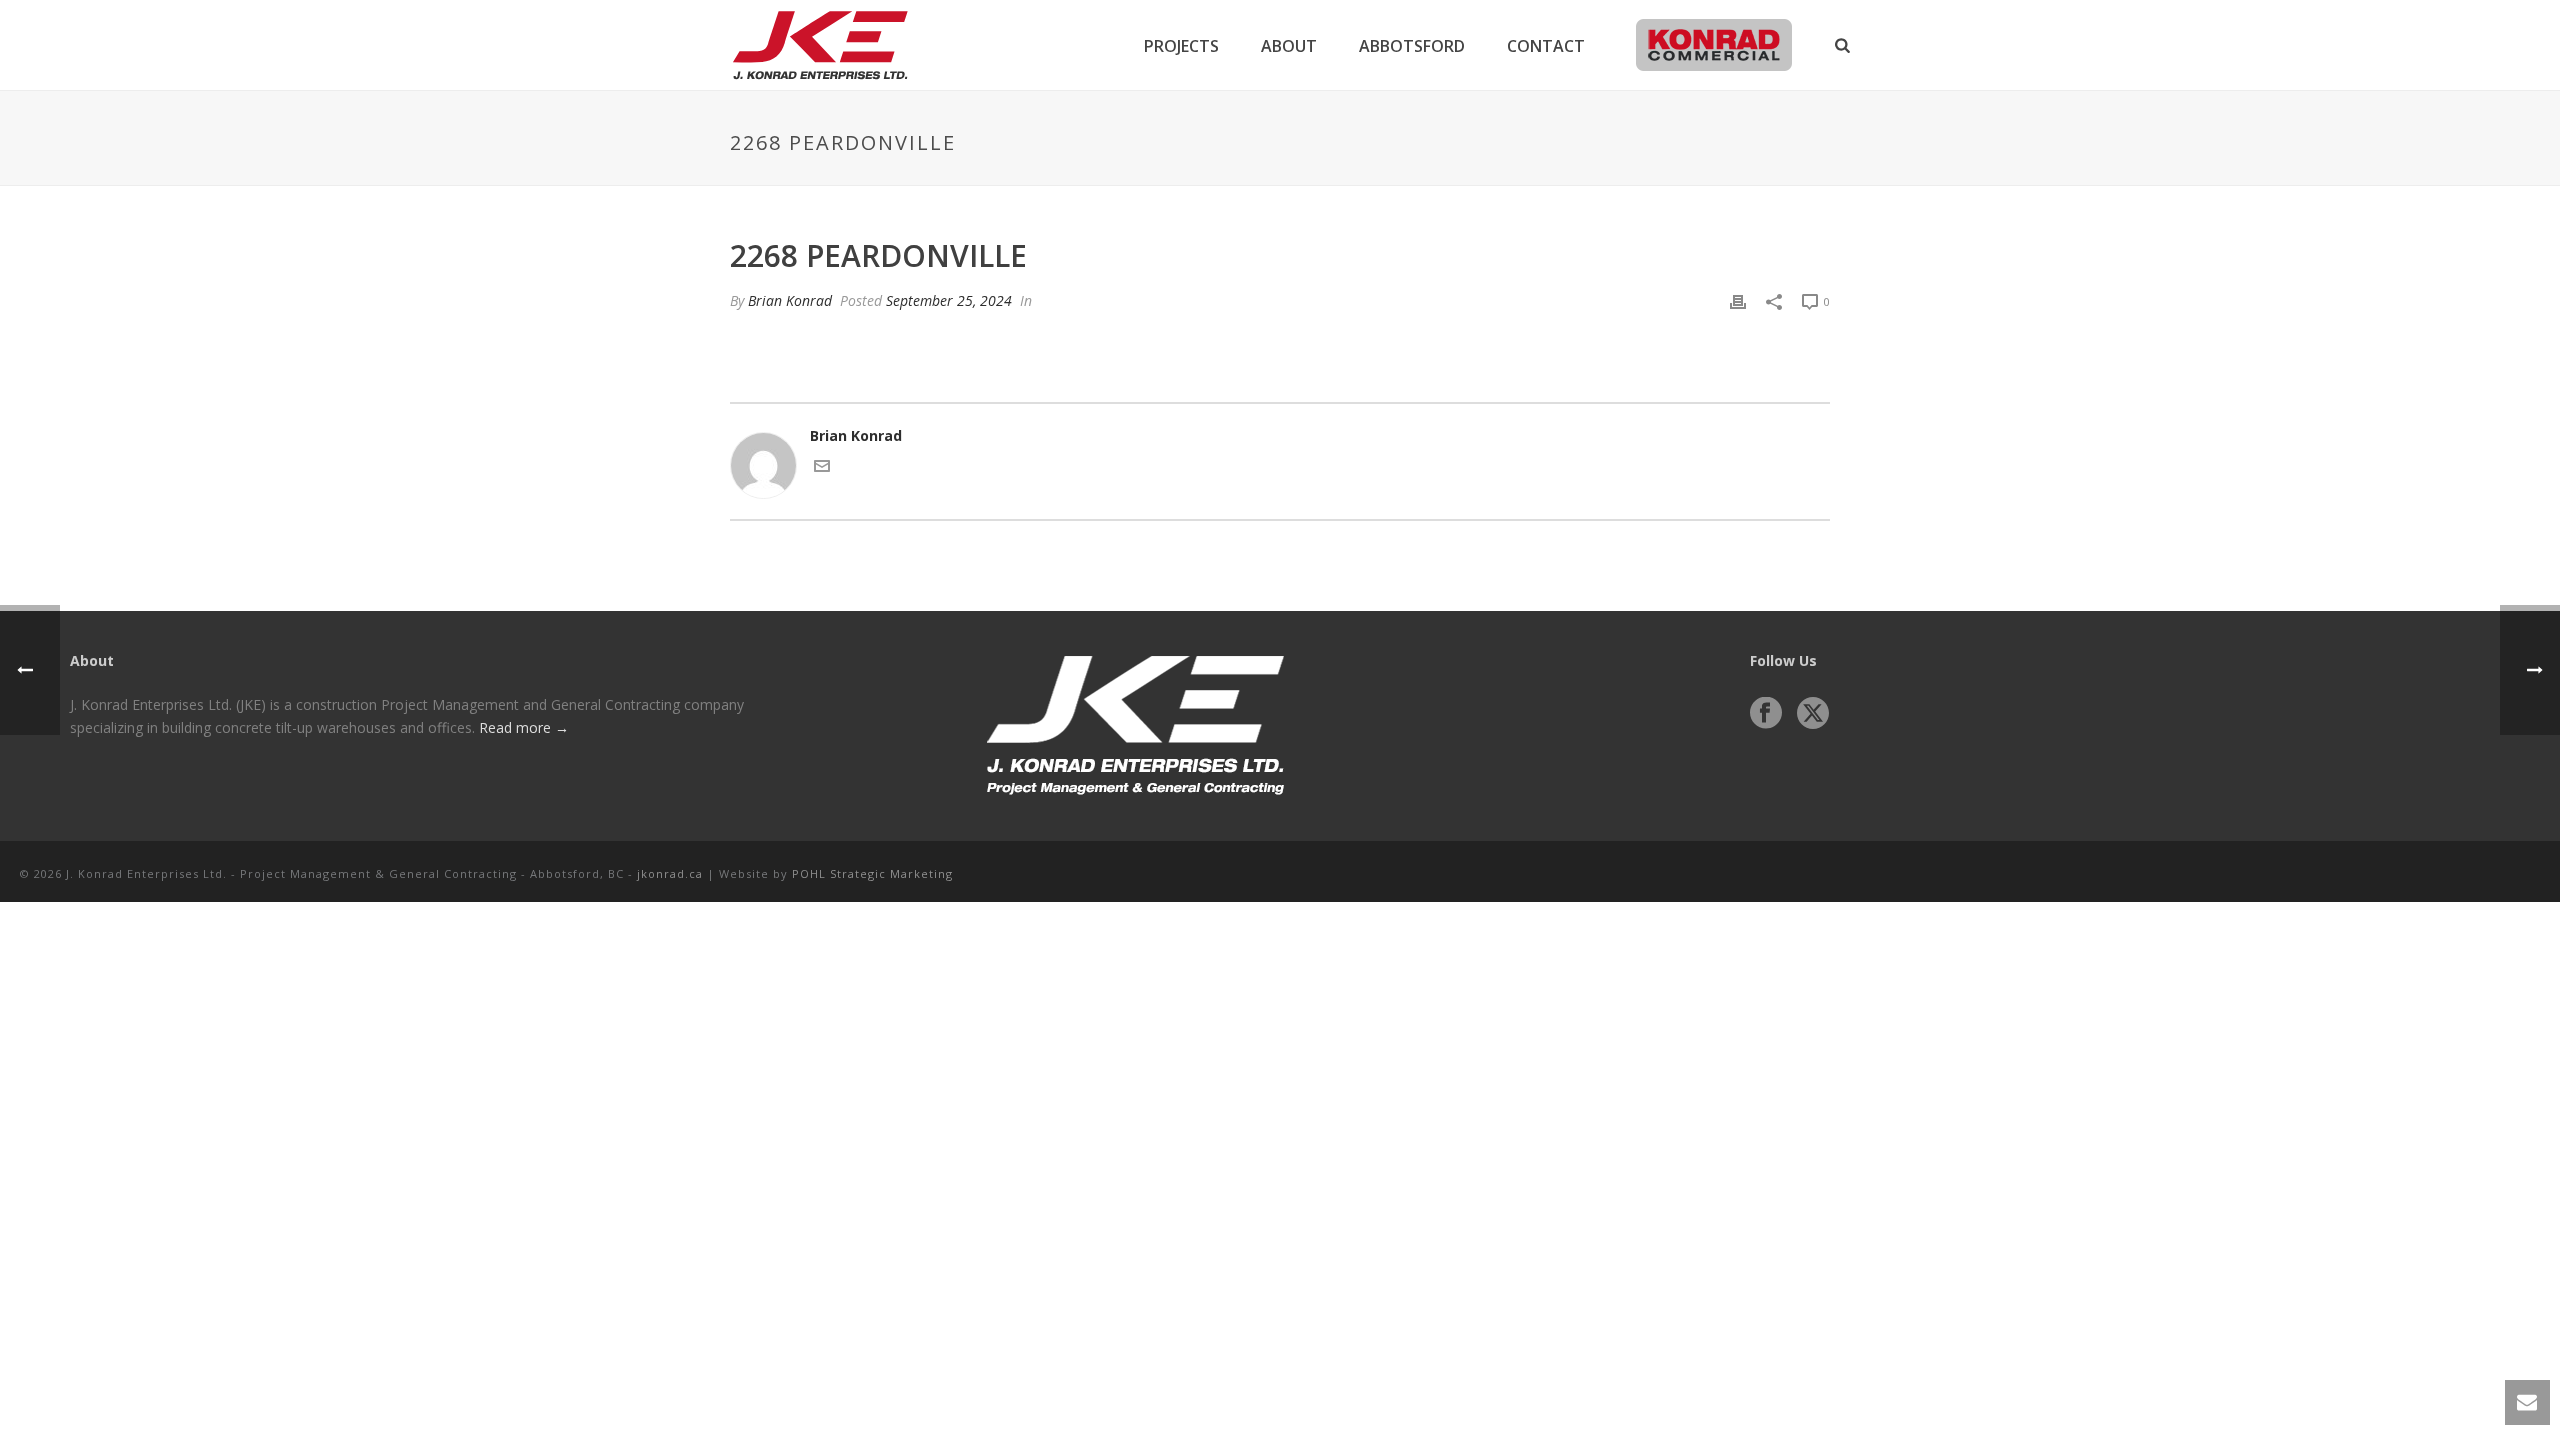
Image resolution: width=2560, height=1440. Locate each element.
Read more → (524, 727)
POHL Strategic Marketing (872, 873)
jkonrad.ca (670, 873)
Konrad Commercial (1713, 46)
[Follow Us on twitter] (1813, 714)
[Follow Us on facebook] (1766, 714)
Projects (1181, 46)
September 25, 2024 (949, 300)
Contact (1546, 46)
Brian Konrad (790, 300)
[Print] (1738, 300)
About (1289, 46)
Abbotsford (1412, 46)
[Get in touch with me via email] (822, 468)
